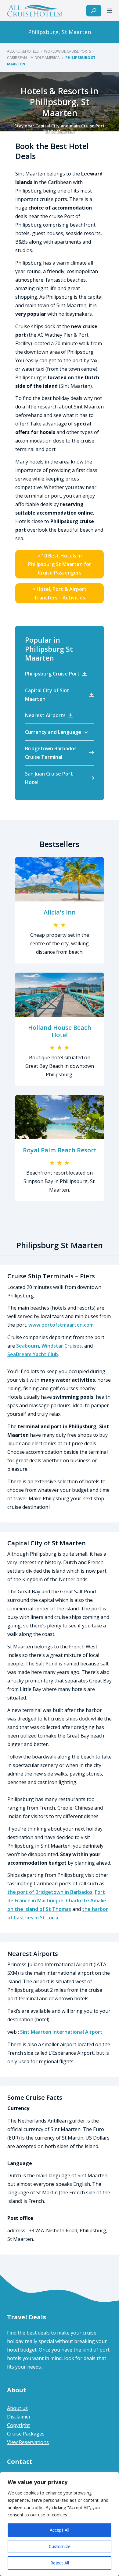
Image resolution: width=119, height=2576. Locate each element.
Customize (60, 2546)
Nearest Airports (45, 715)
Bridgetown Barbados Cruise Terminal (51, 753)
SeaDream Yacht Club (33, 1354)
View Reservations (28, 2442)
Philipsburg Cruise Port (52, 674)
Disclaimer (19, 2417)
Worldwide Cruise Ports (67, 51)
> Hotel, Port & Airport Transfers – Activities (60, 593)
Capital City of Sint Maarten (47, 695)
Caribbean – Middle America (33, 58)
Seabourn (28, 1346)
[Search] (94, 11)
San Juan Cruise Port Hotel (49, 778)
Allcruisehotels (23, 51)
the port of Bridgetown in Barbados (50, 1892)
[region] (60, 2524)
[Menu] (110, 11)
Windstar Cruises (62, 1346)
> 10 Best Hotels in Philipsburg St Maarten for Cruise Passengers (60, 564)
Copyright (18, 2425)
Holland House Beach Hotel (60, 1031)
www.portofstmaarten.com (61, 1325)
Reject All (60, 2563)
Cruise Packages (26, 2434)
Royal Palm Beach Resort (60, 1150)
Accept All (60, 2530)
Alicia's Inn (60, 912)
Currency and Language (53, 732)
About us (17, 2408)
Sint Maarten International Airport (61, 2032)
